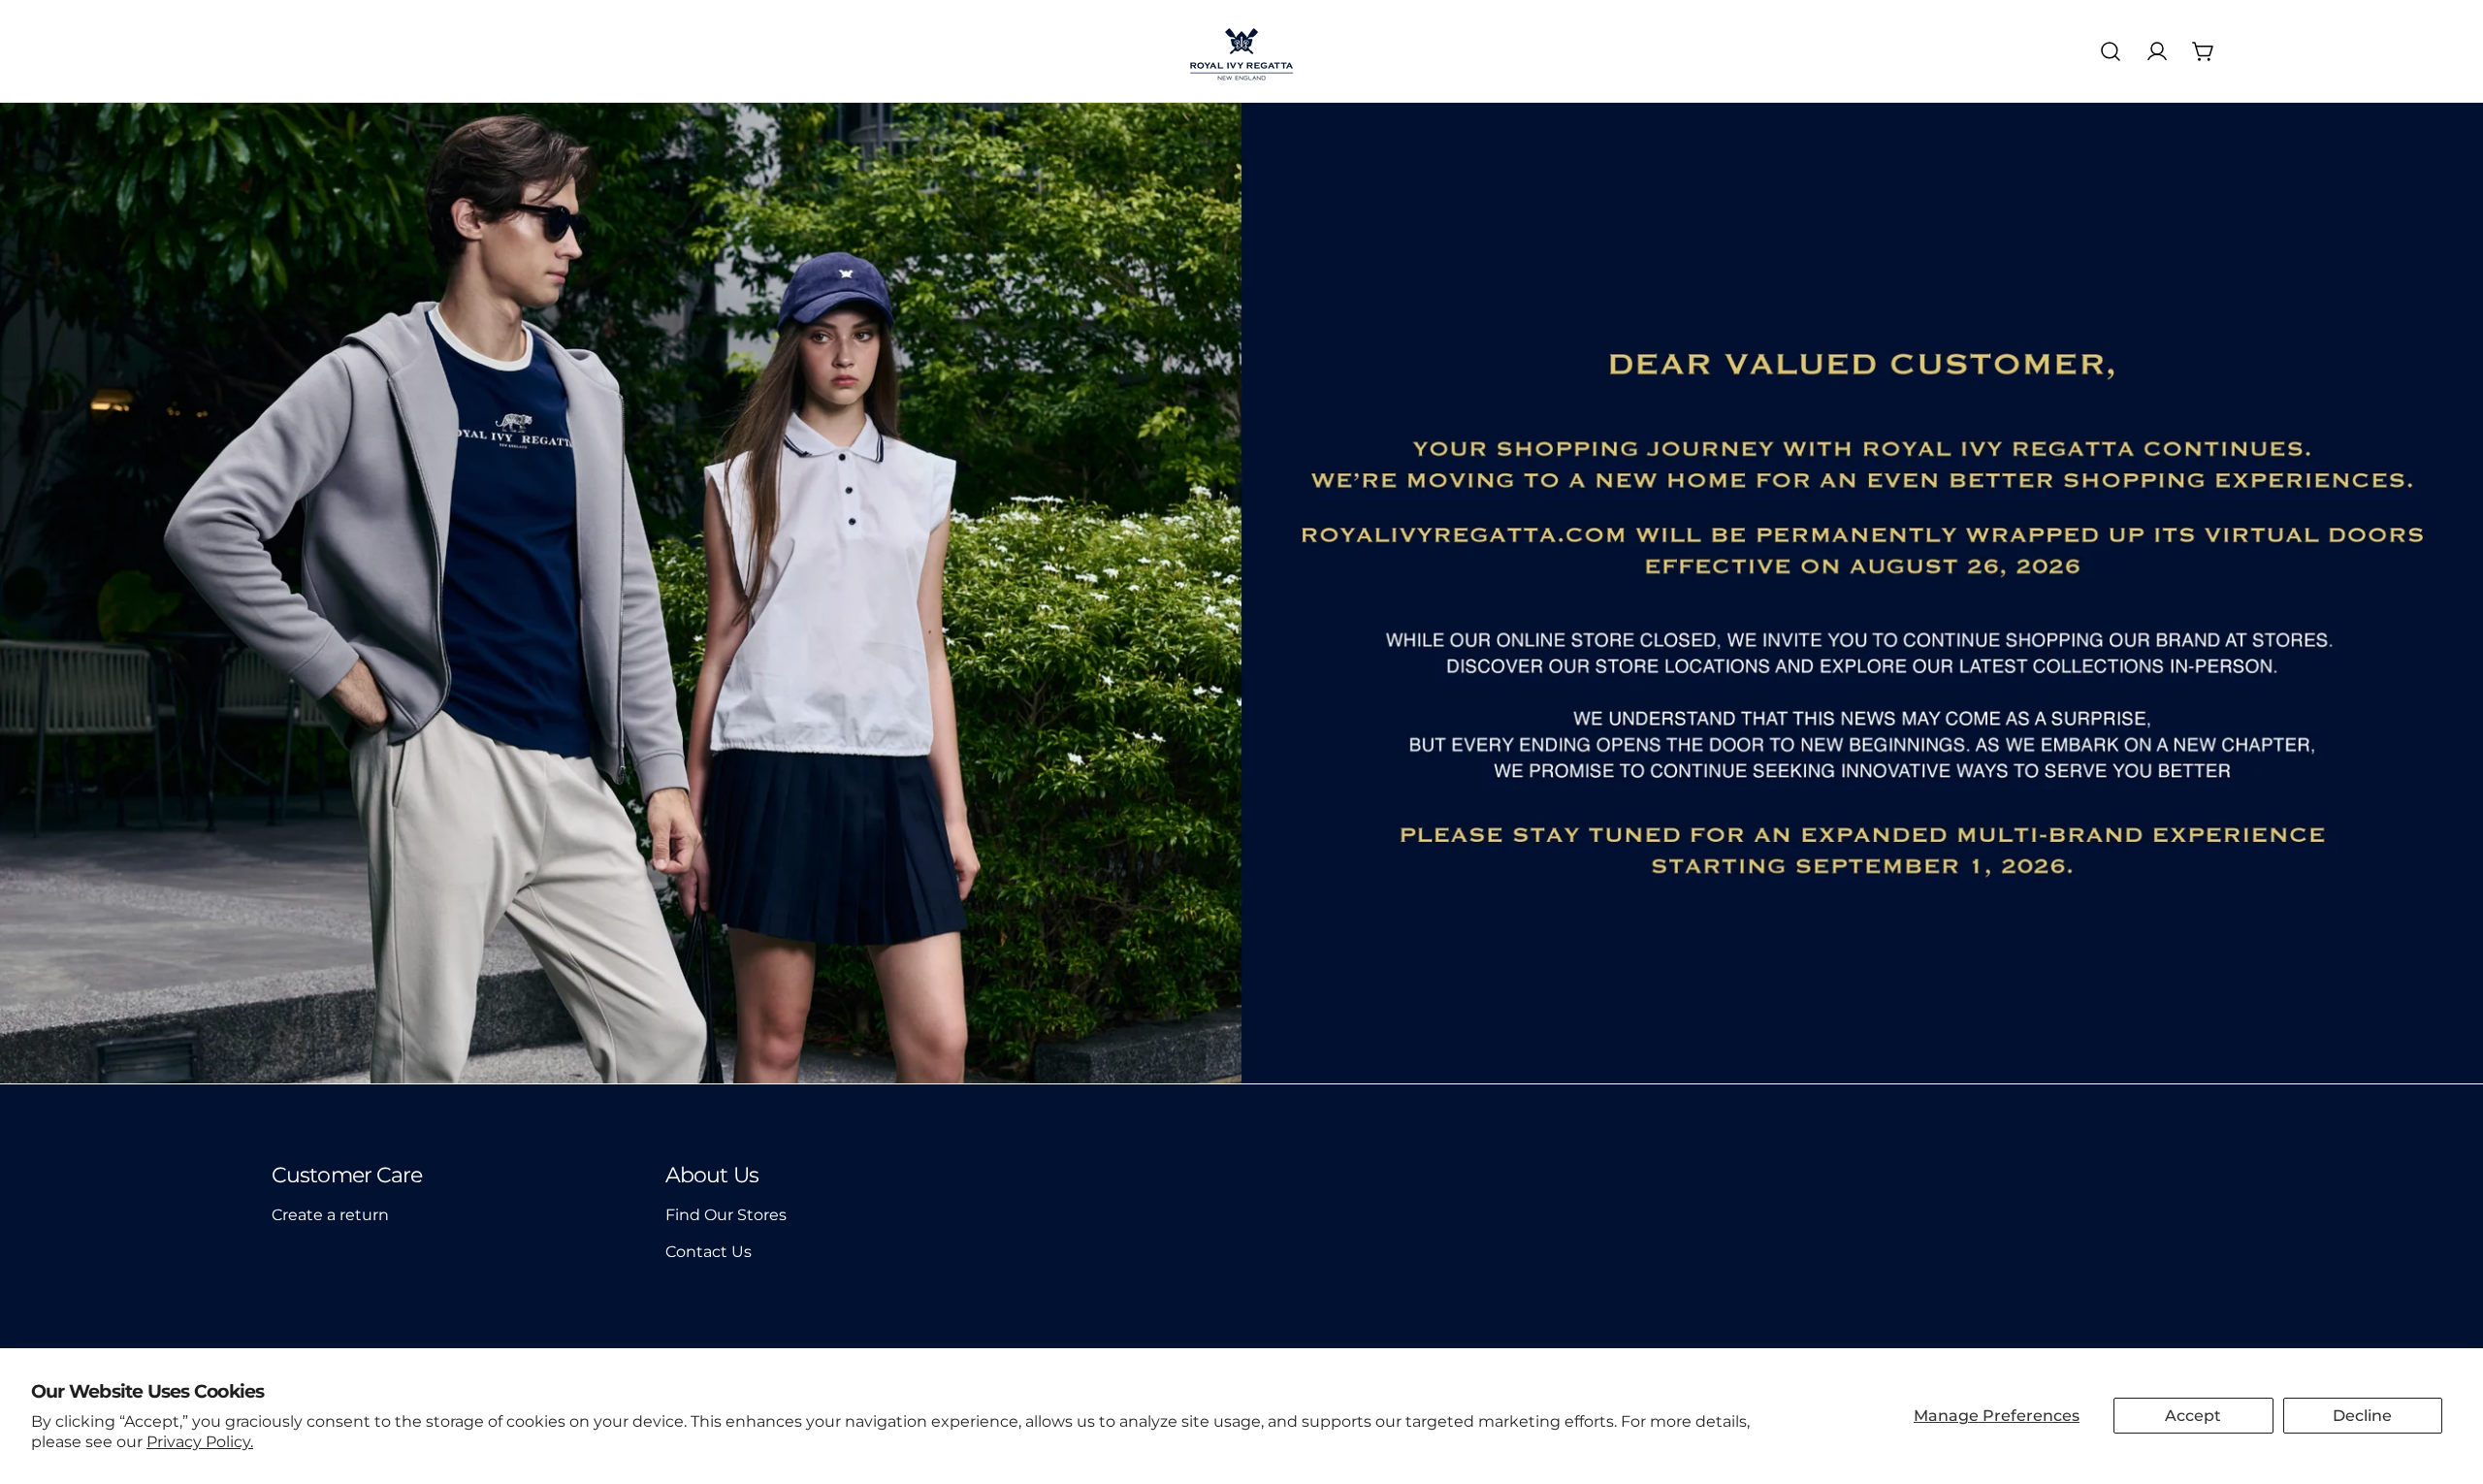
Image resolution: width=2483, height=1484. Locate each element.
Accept (2193, 1416)
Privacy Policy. (200, 1442)
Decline (2362, 1416)
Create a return (330, 1215)
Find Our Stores (726, 1215)
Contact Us (709, 1252)
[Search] (2111, 51)
